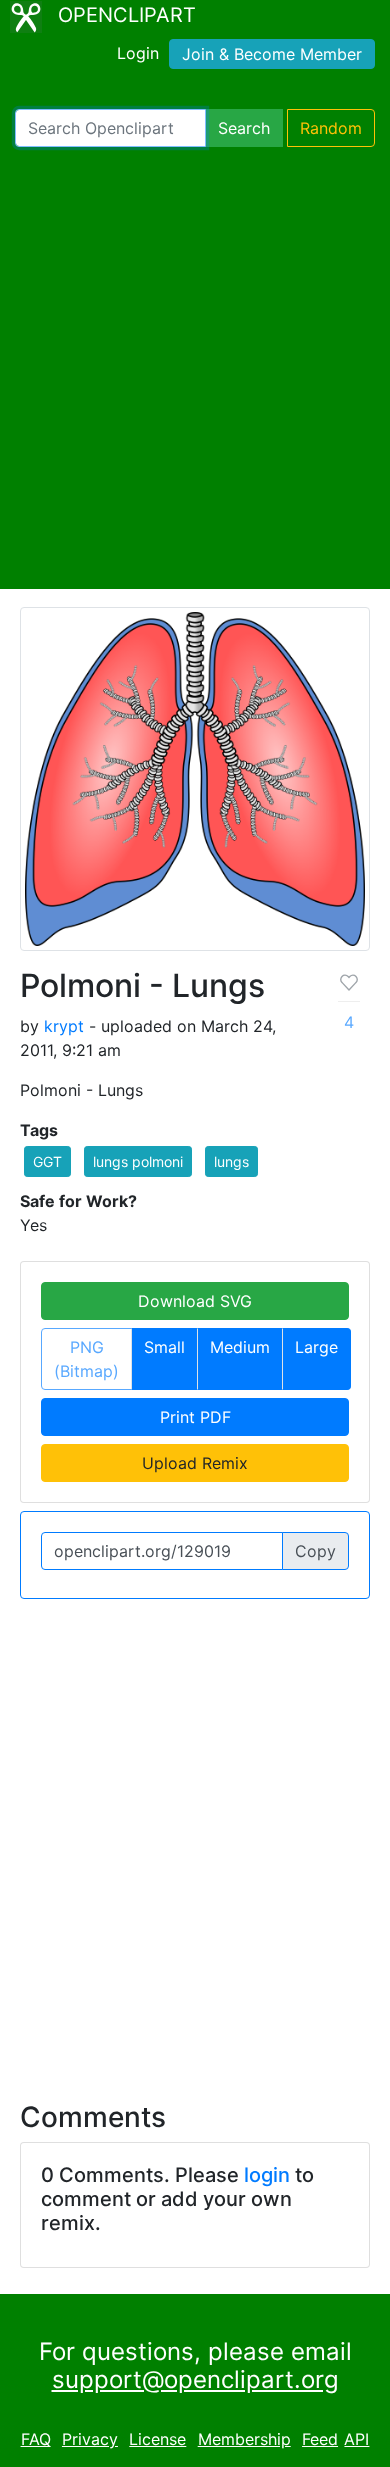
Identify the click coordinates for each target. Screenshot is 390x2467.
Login (138, 53)
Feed (320, 2439)
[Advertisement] (195, 368)
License (157, 2439)
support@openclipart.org (195, 2379)
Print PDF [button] (195, 1417)
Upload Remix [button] (195, 1463)
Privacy (90, 2439)
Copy (315, 1551)
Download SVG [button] (195, 1301)
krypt (64, 1026)
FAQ (36, 2439)
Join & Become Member (272, 54)
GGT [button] (47, 1161)
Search (244, 128)
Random (331, 128)
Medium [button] (240, 1347)
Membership (244, 2439)
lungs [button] (231, 1161)
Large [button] (316, 1347)
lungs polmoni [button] (138, 1161)
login (267, 2175)
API (356, 2439)
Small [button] (164, 1347)
